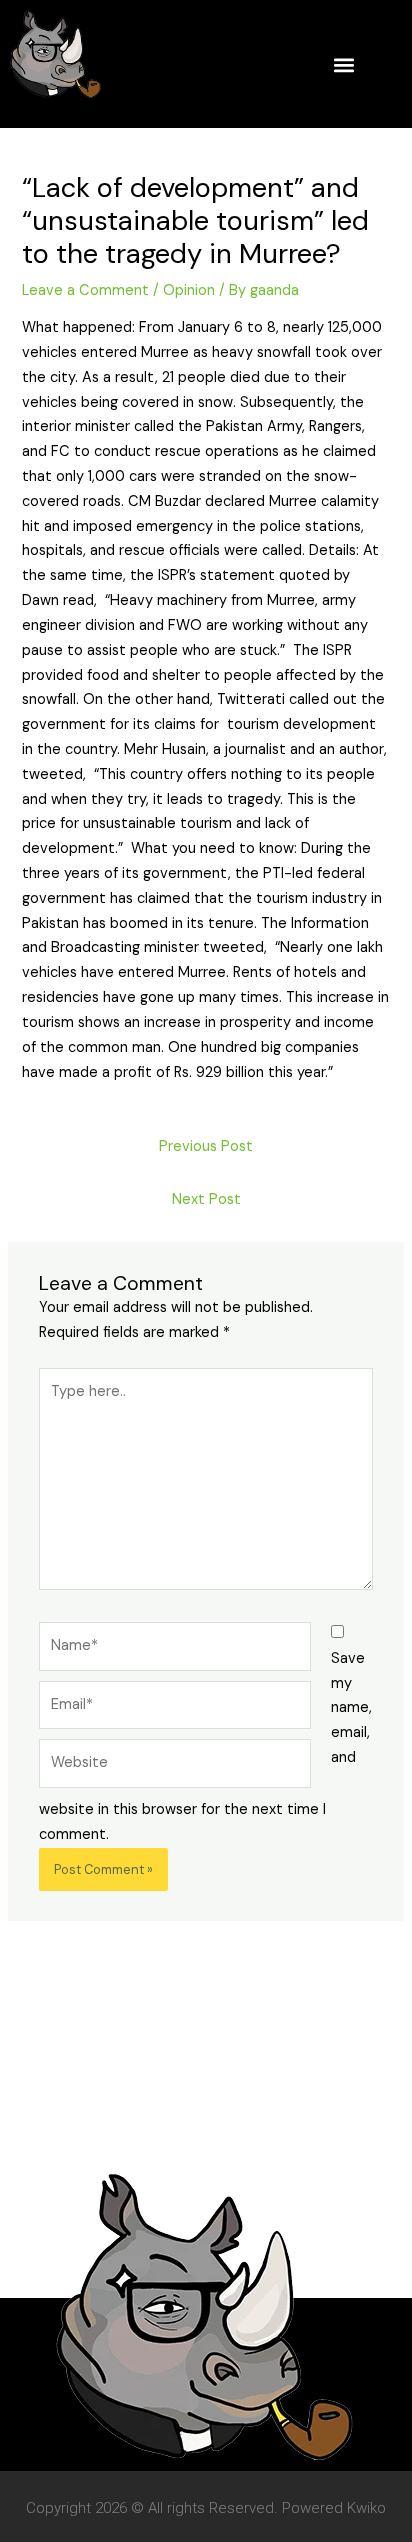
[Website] (175, 1767)
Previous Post (206, 1146)
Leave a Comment (85, 290)
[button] (343, 64)
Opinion (189, 290)
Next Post (206, 1199)
